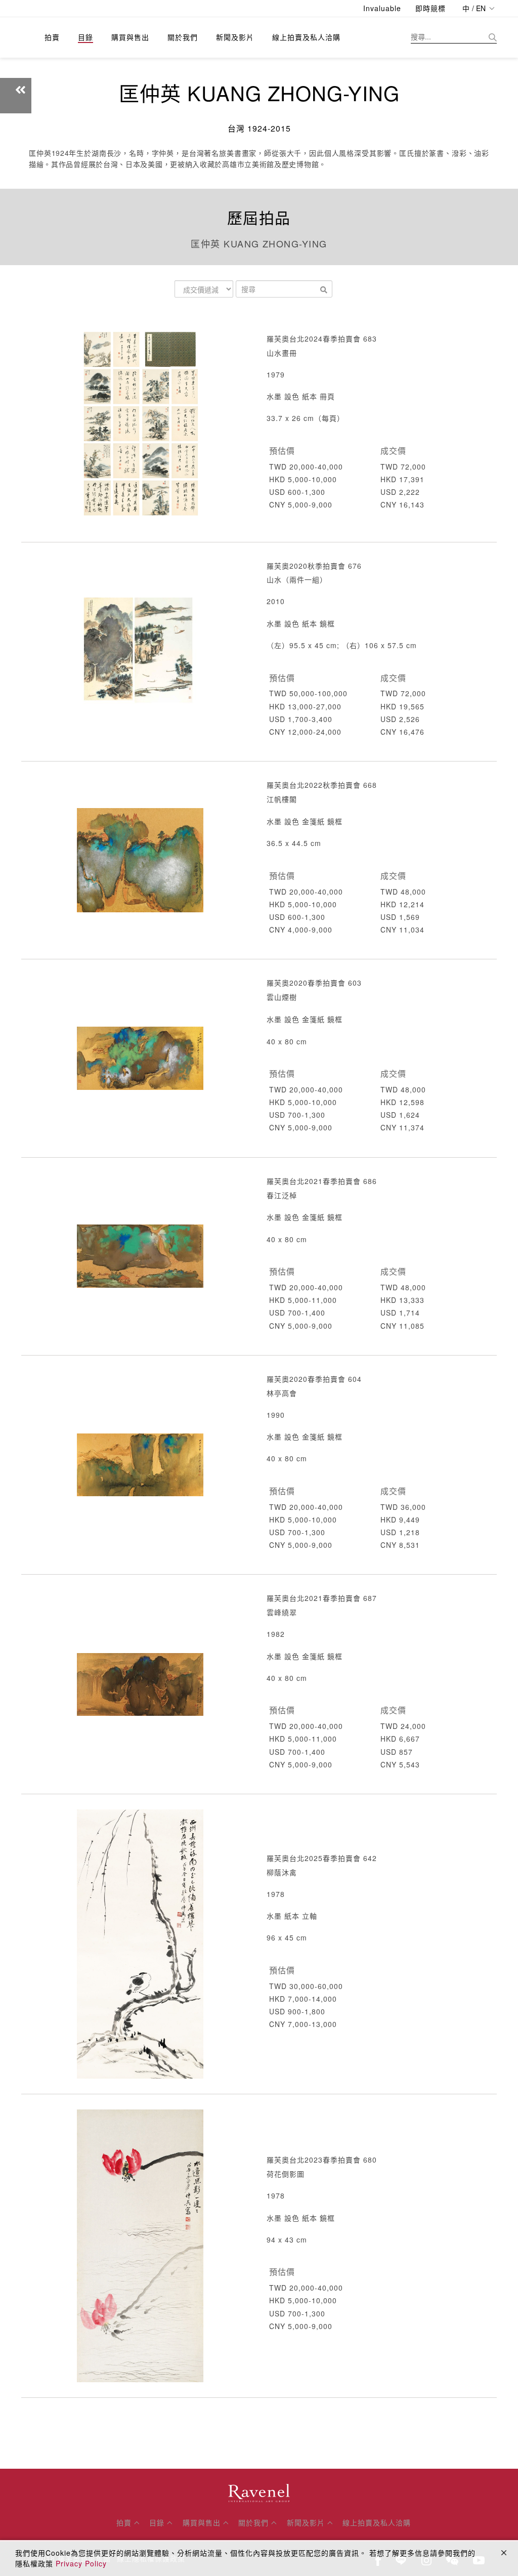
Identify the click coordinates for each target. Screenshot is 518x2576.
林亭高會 (282, 1393)
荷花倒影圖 (286, 2174)
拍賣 (52, 37)
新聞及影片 (235, 37)
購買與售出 (130, 37)
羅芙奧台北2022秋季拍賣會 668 (322, 785)
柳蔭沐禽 (282, 1872)
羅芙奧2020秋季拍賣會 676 (314, 566)
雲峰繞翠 (282, 1612)
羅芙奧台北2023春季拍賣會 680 (322, 2160)
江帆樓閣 (282, 799)
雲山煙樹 (282, 997)
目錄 (85, 37)
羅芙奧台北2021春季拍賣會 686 (322, 1181)
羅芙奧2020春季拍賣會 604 (314, 1379)
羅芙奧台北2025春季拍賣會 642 (322, 1858)
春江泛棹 (282, 1195)
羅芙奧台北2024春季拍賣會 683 (322, 339)
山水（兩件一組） (297, 579)
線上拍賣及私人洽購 (306, 37)
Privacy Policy (81, 2563)
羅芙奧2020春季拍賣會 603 (314, 983)
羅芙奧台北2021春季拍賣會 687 (322, 1598)
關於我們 (183, 37)
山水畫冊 (282, 353)
